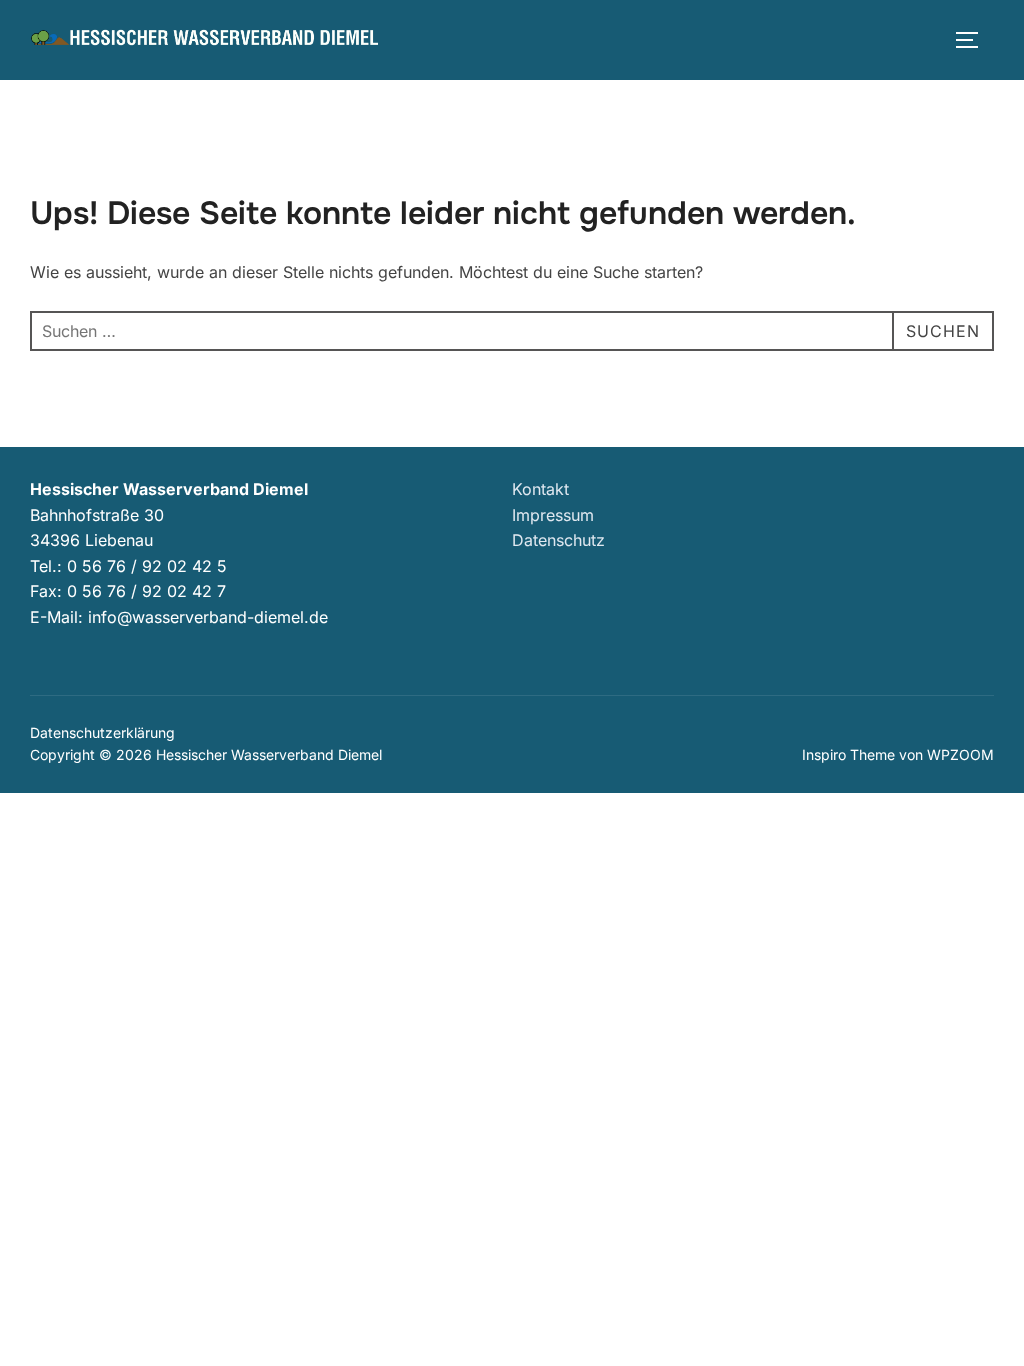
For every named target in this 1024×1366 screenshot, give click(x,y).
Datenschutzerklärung (102, 732)
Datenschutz (558, 540)
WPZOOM (960, 754)
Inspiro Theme (848, 754)
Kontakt (540, 489)
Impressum (553, 515)
